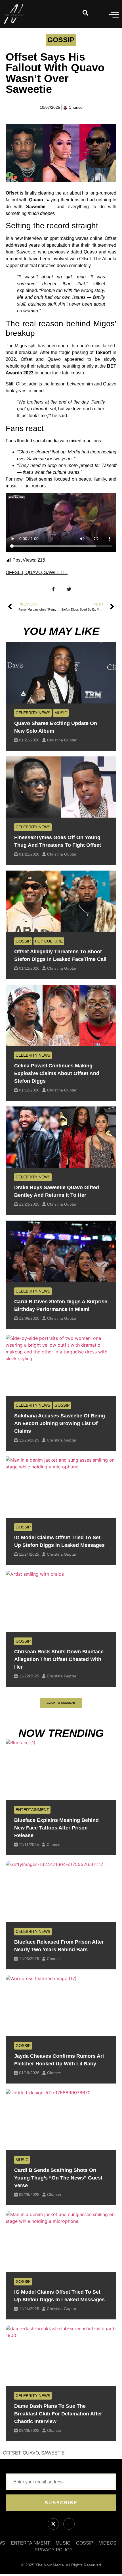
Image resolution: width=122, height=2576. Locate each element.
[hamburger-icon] (113, 15)
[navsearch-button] (85, 14)
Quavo (34, 572)
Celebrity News (33, 713)
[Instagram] (69, 2524)
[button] (61, 1703)
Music (61, 713)
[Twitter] (53, 2524)
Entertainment (32, 1810)
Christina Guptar (62, 740)
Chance (53, 1844)
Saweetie (56, 572)
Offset (14, 572)
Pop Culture (49, 941)
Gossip (61, 40)
